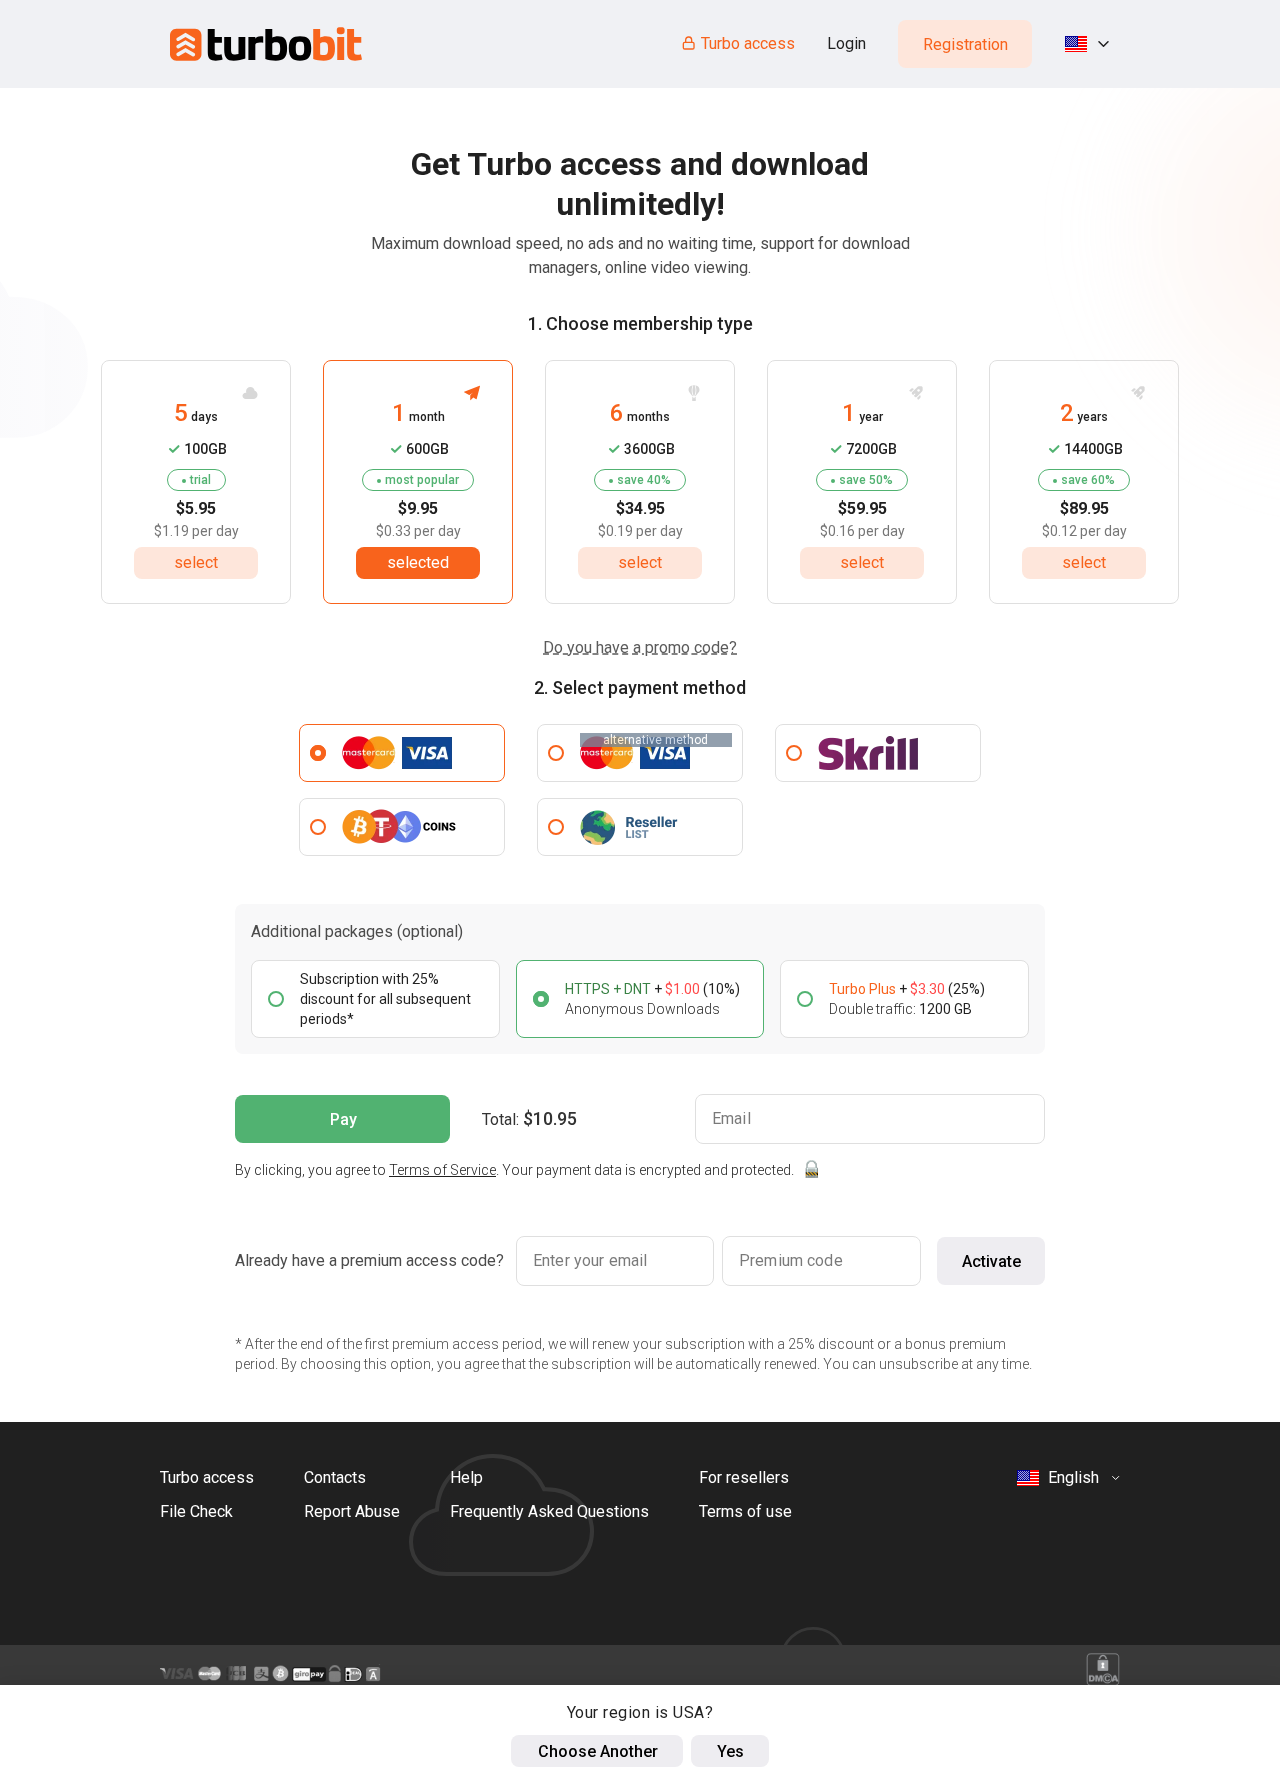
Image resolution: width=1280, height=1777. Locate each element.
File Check (196, 1511)
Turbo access (748, 43)
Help (466, 1477)
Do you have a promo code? (640, 647)
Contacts (335, 1477)
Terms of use (745, 1511)
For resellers (744, 1477)
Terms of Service (442, 1170)
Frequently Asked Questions (549, 1511)
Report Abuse (352, 1511)
